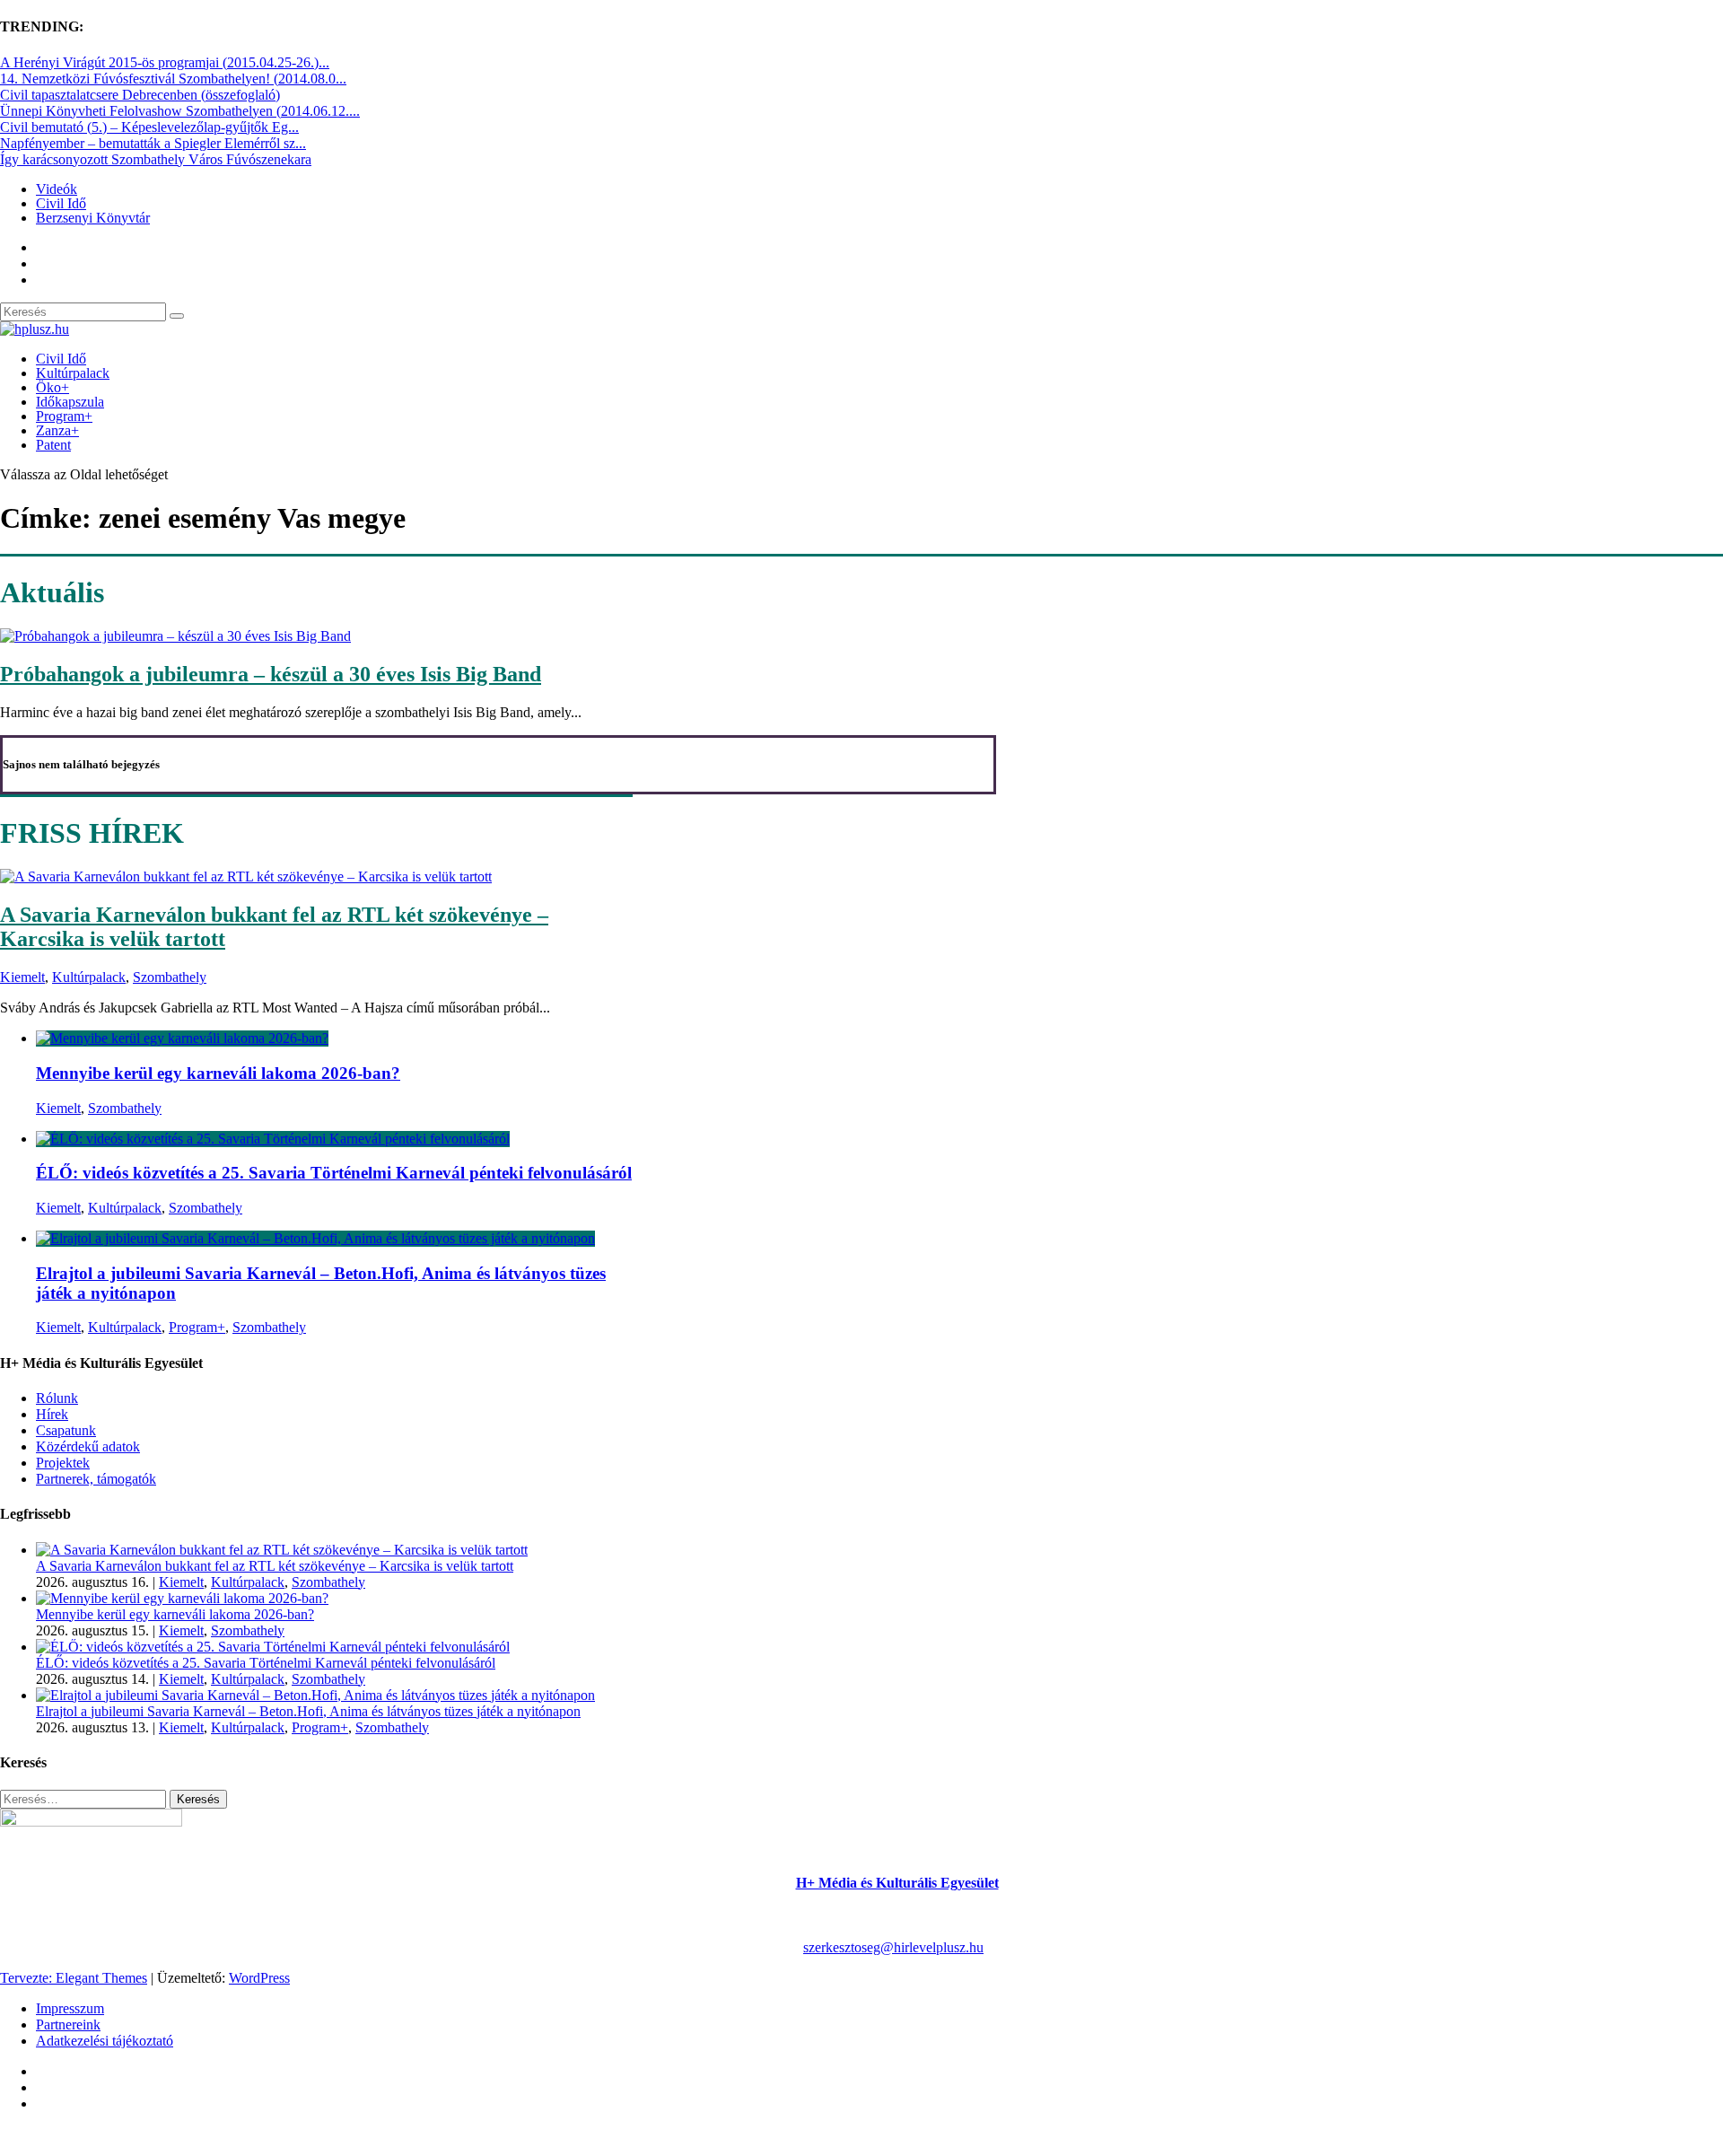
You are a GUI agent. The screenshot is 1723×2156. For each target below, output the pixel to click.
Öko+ (52, 387)
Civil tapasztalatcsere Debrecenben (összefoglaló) (140, 95)
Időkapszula (70, 402)
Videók (57, 189)
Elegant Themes (101, 1978)
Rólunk (57, 1398)
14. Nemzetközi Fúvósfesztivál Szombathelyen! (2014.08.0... (173, 79)
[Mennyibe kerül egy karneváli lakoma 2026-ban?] (182, 1038)
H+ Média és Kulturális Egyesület (897, 1883)
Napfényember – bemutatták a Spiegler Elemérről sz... (153, 143)
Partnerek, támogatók (96, 1479)
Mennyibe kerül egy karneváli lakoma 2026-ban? (218, 1073)
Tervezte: (28, 1978)
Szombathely (170, 977)
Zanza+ (57, 430)
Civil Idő (61, 203)
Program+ (64, 416)
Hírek (52, 1414)
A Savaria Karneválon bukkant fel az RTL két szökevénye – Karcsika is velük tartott (275, 1566)
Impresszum (70, 2008)
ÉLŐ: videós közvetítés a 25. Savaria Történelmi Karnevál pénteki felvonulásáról (334, 1173)
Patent (53, 445)
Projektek (63, 1463)
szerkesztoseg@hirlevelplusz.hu (893, 1947)
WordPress (259, 1978)
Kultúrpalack (73, 373)
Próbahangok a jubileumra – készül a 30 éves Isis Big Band (271, 674)
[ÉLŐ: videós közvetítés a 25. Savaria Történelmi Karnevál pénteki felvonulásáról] (273, 1139)
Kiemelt (22, 977)
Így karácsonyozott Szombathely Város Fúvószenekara (156, 159)
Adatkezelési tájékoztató (105, 2041)
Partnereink (68, 2025)
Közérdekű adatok (88, 1446)
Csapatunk (66, 1430)
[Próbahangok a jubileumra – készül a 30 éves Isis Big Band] (175, 636)
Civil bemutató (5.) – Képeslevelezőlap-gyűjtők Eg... (149, 127)
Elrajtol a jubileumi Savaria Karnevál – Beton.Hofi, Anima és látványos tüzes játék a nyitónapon (308, 1711)
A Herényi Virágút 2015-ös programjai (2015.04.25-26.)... (165, 62)
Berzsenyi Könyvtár (93, 218)
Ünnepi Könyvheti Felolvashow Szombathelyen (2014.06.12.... (180, 111)
